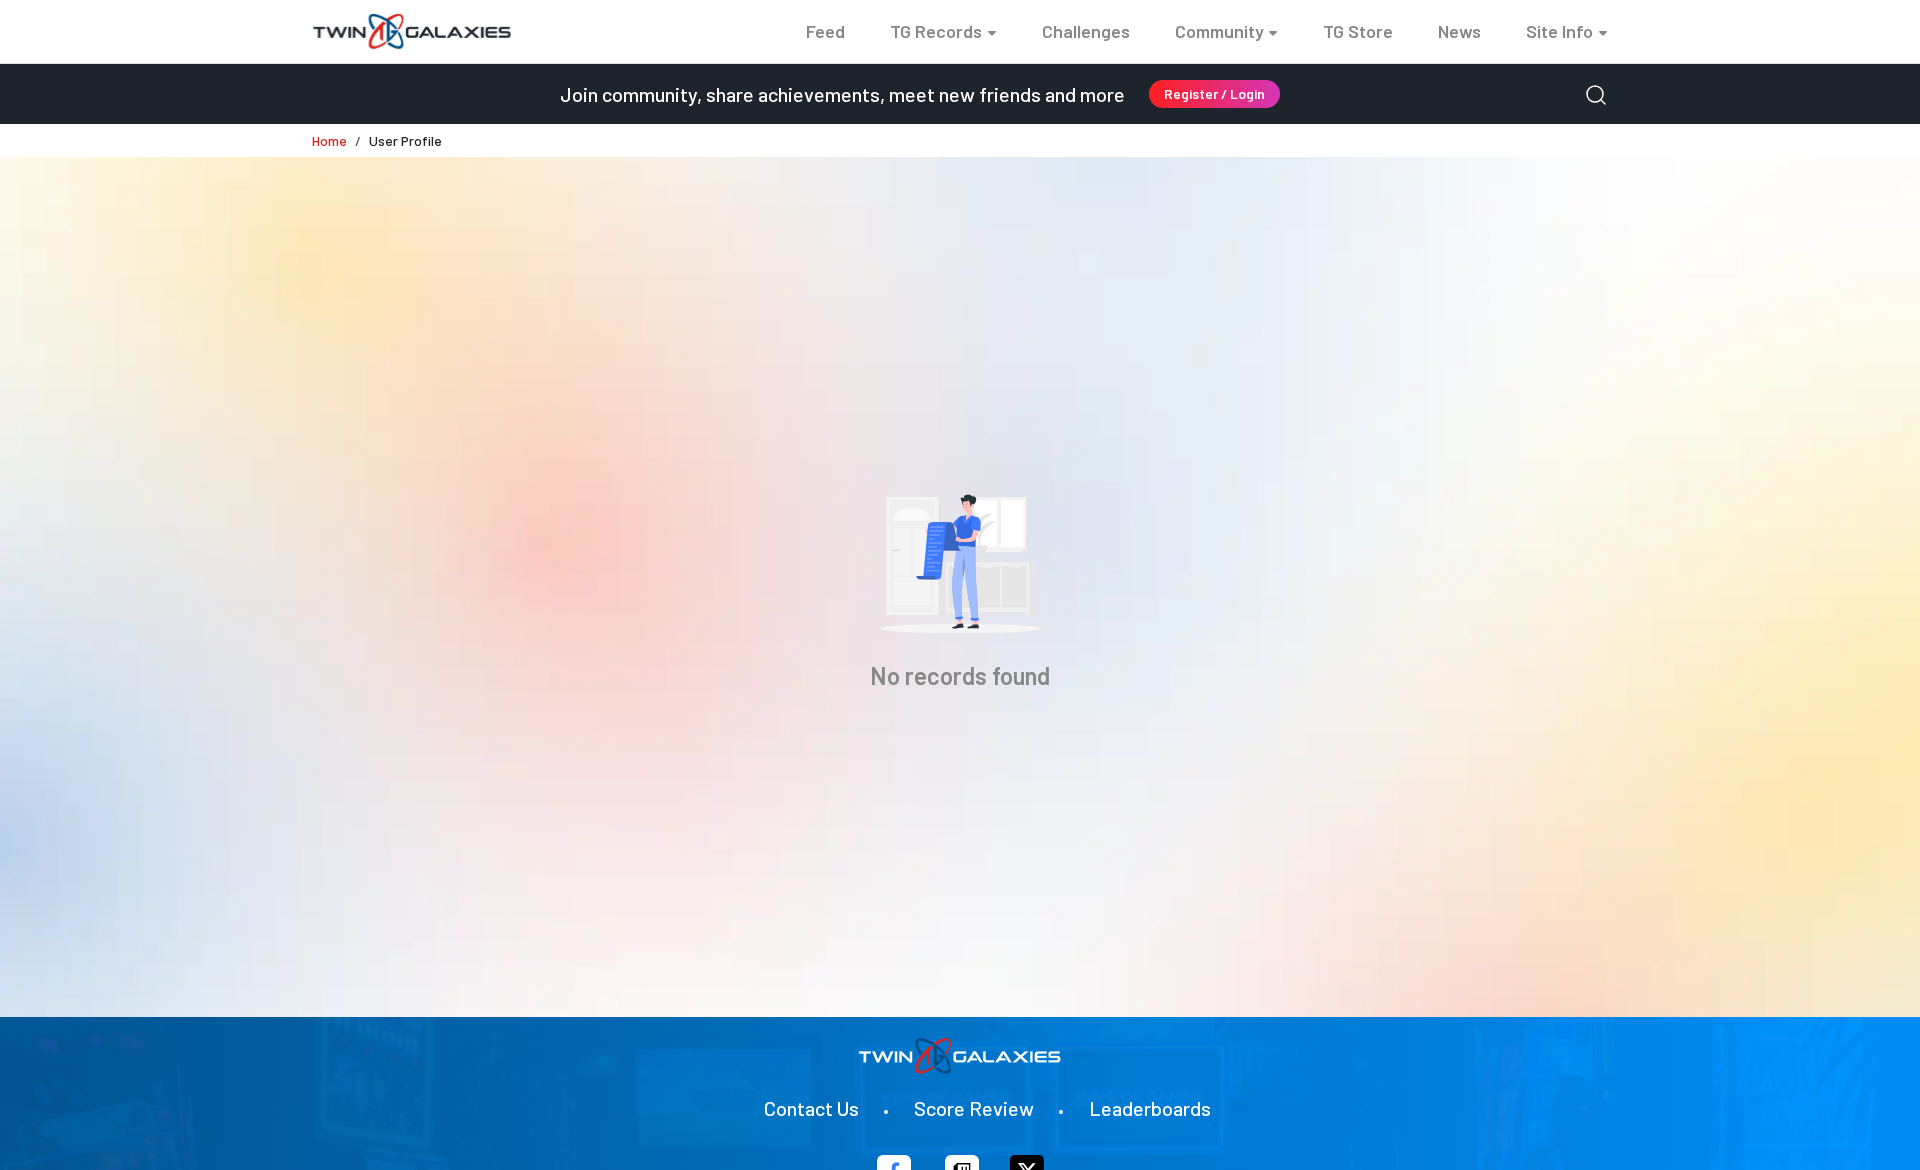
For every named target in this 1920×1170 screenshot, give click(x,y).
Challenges (1086, 31)
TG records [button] (936, 31)
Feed (825, 31)
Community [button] (1219, 31)
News (1459, 31)
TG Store (1358, 31)
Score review (974, 1108)
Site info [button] (1559, 31)
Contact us (811, 1108)
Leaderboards (1150, 1108)
